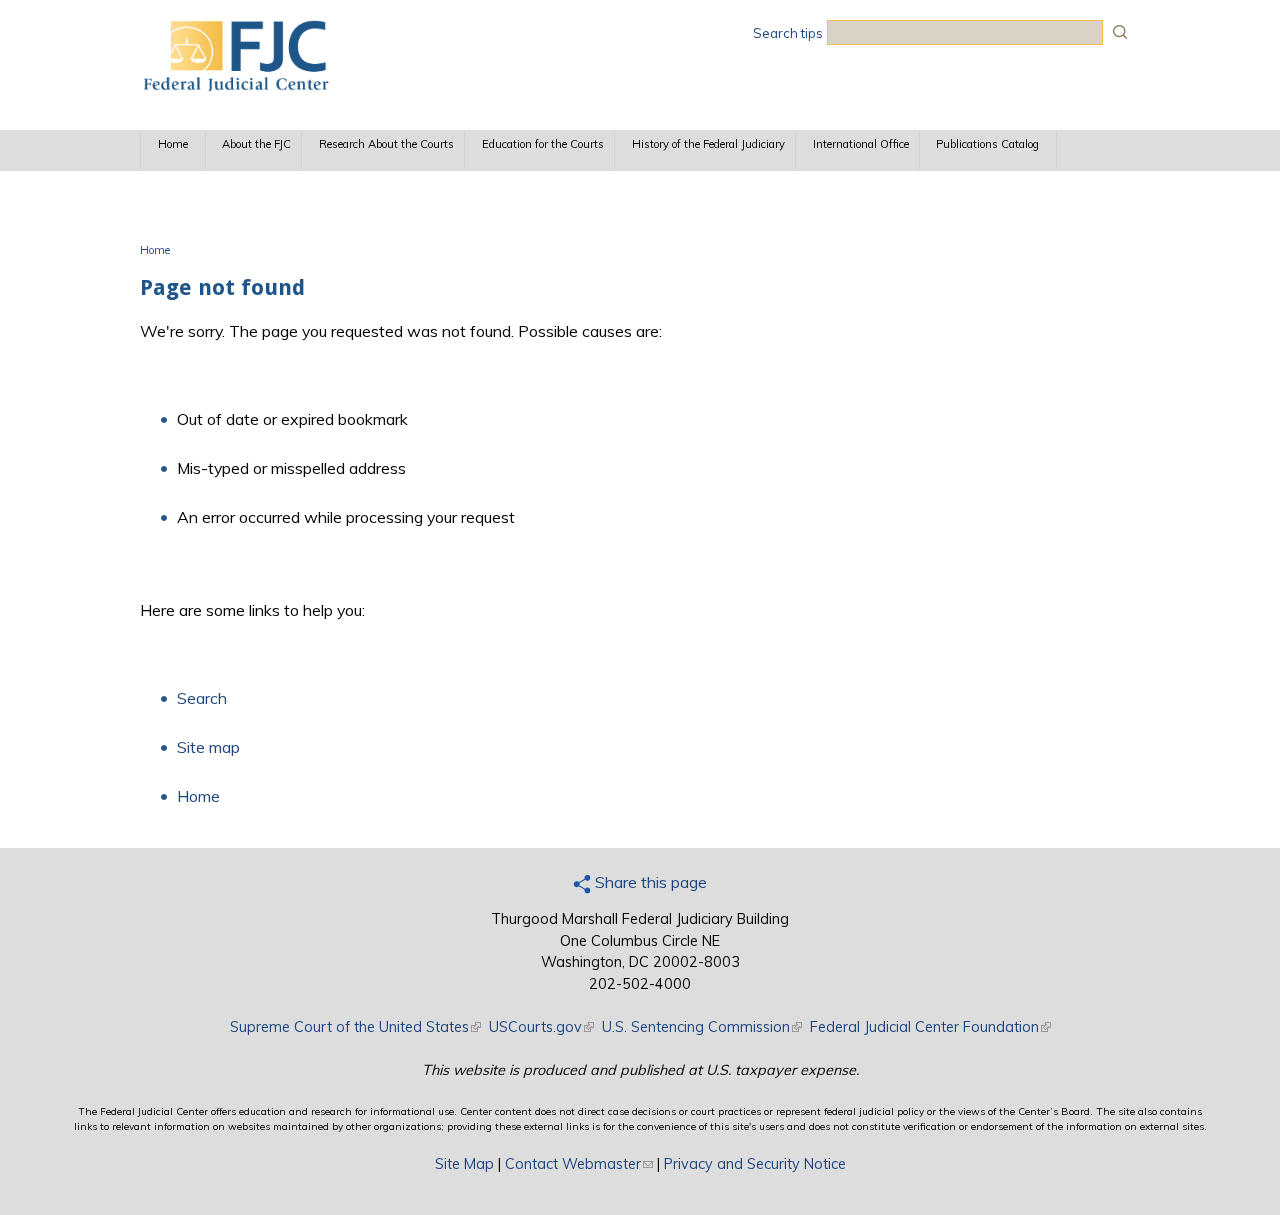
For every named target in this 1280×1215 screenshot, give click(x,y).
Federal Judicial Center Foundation (930, 1027)
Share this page (649, 882)
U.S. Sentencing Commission (702, 1027)
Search (202, 698)
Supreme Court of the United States (355, 1027)
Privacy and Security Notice (755, 1164)
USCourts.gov (541, 1027)
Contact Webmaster (579, 1164)
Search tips (788, 33)
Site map (208, 747)
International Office (861, 144)
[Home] (235, 85)
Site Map (464, 1164)
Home (173, 144)
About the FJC (256, 144)
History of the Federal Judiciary (708, 144)
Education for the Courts (543, 144)
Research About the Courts (386, 144)
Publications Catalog (987, 144)
